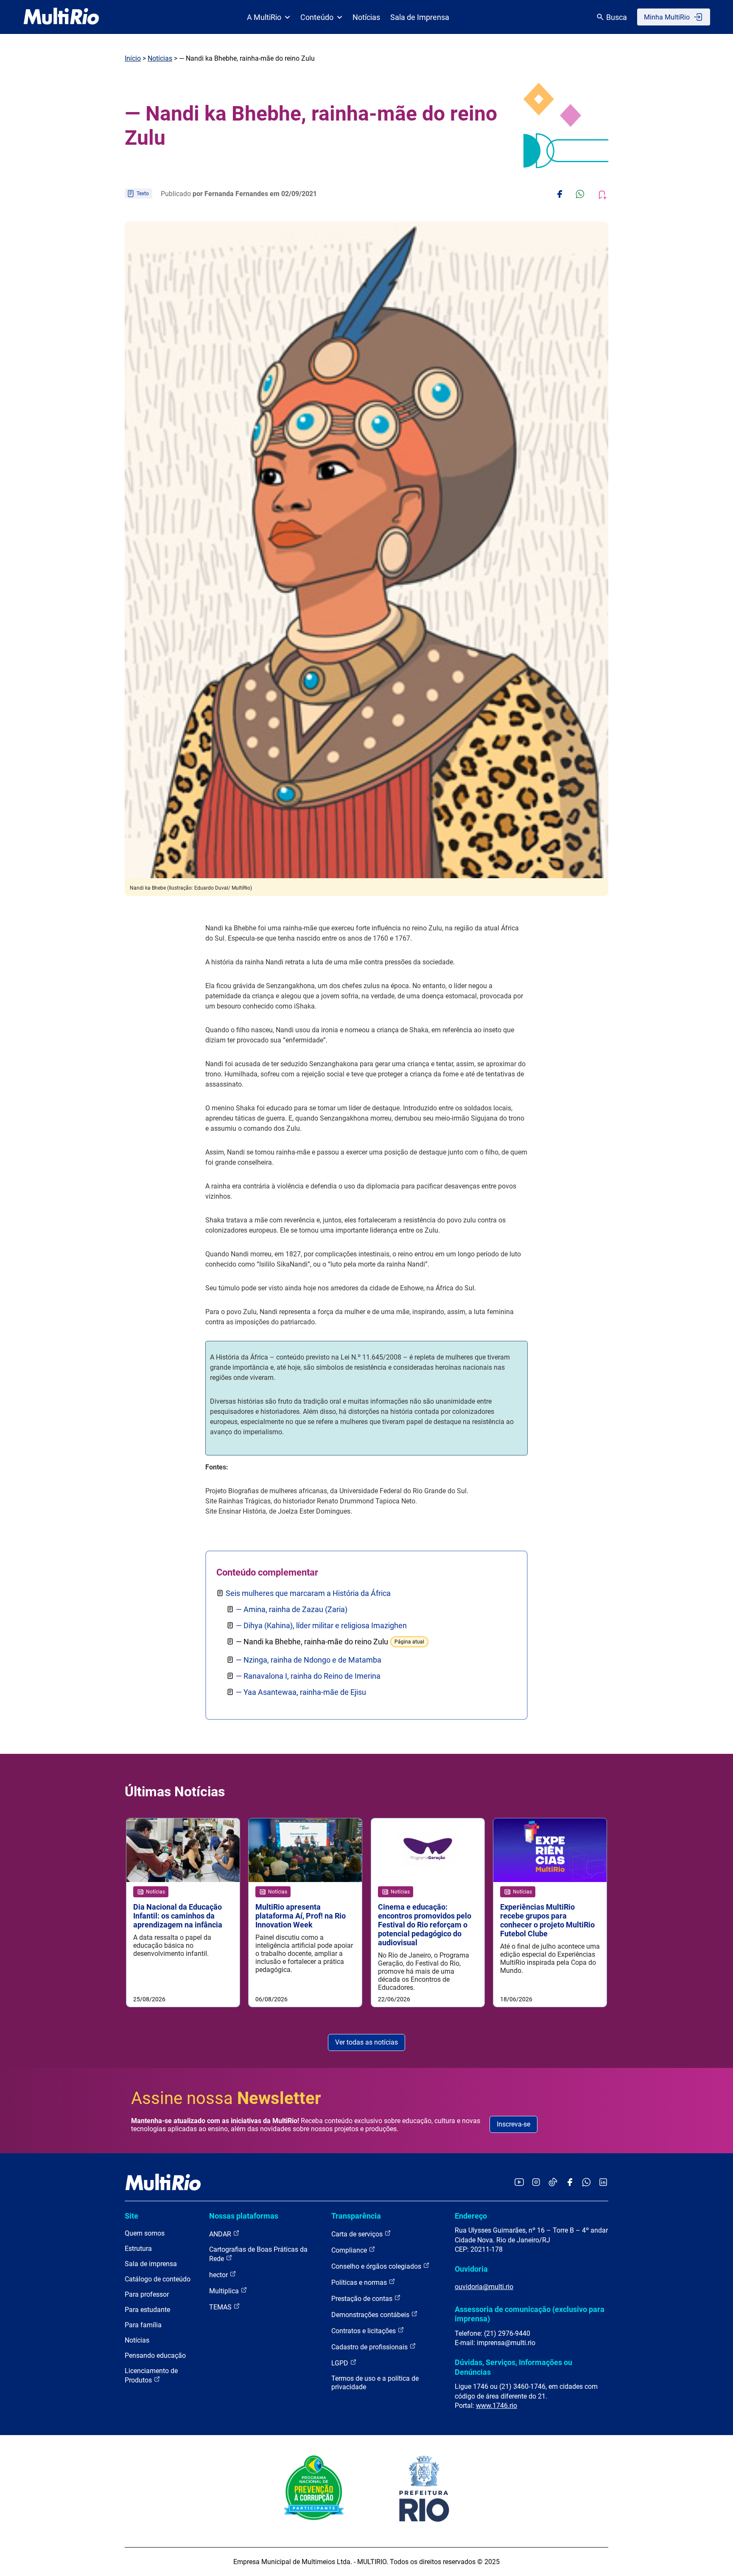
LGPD (341, 2363)
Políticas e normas (360, 2282)
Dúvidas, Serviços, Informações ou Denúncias (513, 2367)
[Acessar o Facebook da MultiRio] (570, 2183)
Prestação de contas (363, 2299)
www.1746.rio (497, 2406)
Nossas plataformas (244, 2216)
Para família (143, 2325)
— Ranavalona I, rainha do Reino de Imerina (308, 1676)
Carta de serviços (358, 2234)
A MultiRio (264, 17)
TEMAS (221, 2307)
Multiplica (225, 2291)
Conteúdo (317, 17)
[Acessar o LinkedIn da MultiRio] (603, 2183)
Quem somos (145, 2233)
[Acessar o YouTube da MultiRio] (519, 2183)
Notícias (366, 17)
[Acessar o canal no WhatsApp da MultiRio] (586, 2183)
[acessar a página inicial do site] (61, 17)
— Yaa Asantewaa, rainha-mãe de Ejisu (301, 1692)
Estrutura (138, 2249)
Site (131, 2216)
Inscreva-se (513, 2124)
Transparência (356, 2216)
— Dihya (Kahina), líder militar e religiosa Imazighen (321, 1625)
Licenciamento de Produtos (151, 2375)
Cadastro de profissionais (370, 2347)
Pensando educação (155, 2355)
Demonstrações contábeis (371, 2315)
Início (133, 58)
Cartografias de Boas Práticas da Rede (258, 2254)
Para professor (147, 2294)
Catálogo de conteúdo (158, 2279)
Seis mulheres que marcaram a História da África (308, 1593)
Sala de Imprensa (420, 17)
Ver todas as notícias (366, 2042)
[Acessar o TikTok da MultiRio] (553, 2183)
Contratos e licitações (364, 2331)
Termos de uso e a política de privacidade (375, 2383)
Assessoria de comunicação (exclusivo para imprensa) (530, 2314)
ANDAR (221, 2234)
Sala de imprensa (151, 2264)
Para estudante (147, 2310)
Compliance (350, 2250)
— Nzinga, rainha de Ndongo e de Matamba (309, 1660)
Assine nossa (226, 2098)
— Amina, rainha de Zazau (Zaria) (292, 1609)
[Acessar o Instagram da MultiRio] (536, 2183)
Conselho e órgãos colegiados (377, 2266)
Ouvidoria (471, 2269)
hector (219, 2275)
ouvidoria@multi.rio (484, 2287)
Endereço (471, 2216)
